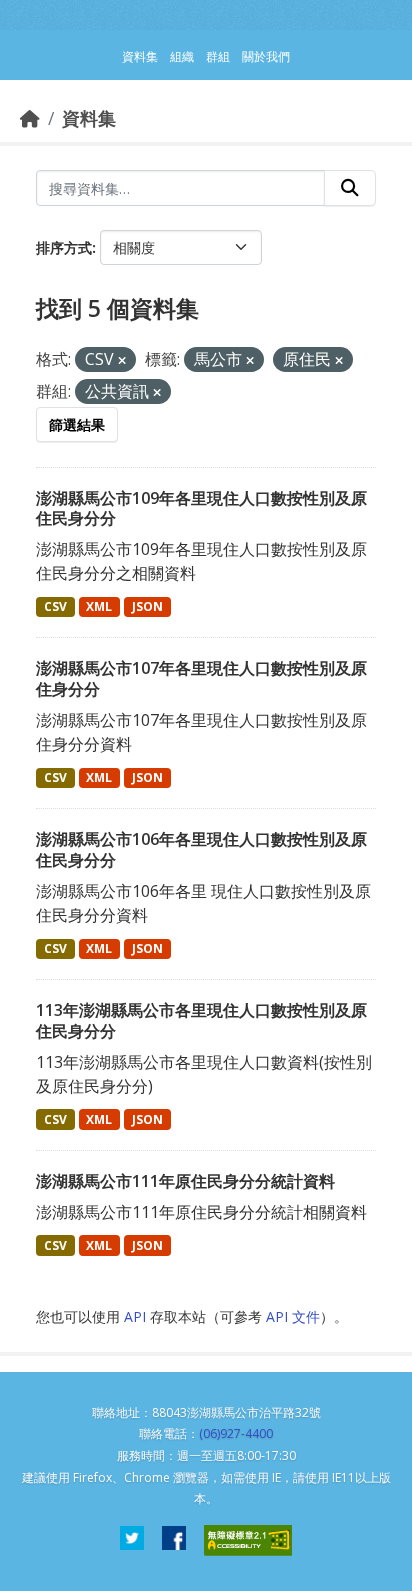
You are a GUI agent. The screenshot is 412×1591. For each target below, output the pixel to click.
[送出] (350, 188)
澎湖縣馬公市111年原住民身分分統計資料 (185, 1181)
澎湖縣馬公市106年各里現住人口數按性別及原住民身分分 (201, 849)
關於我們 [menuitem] (266, 56)
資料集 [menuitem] (140, 56)
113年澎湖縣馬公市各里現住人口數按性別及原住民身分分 (201, 1020)
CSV (55, 606)
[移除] (122, 360)
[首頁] (30, 118)
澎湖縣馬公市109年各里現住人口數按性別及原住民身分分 (201, 508)
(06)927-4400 (236, 1433)
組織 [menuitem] (182, 56)
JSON (147, 606)
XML (99, 606)
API (135, 1316)
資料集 (89, 118)
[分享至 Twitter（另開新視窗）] (132, 1540)
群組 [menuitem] (218, 56)
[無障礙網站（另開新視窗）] (248, 1540)
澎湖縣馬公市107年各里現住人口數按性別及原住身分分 (201, 678)
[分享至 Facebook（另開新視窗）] (174, 1540)
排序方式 (64, 247)
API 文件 (293, 1316)
